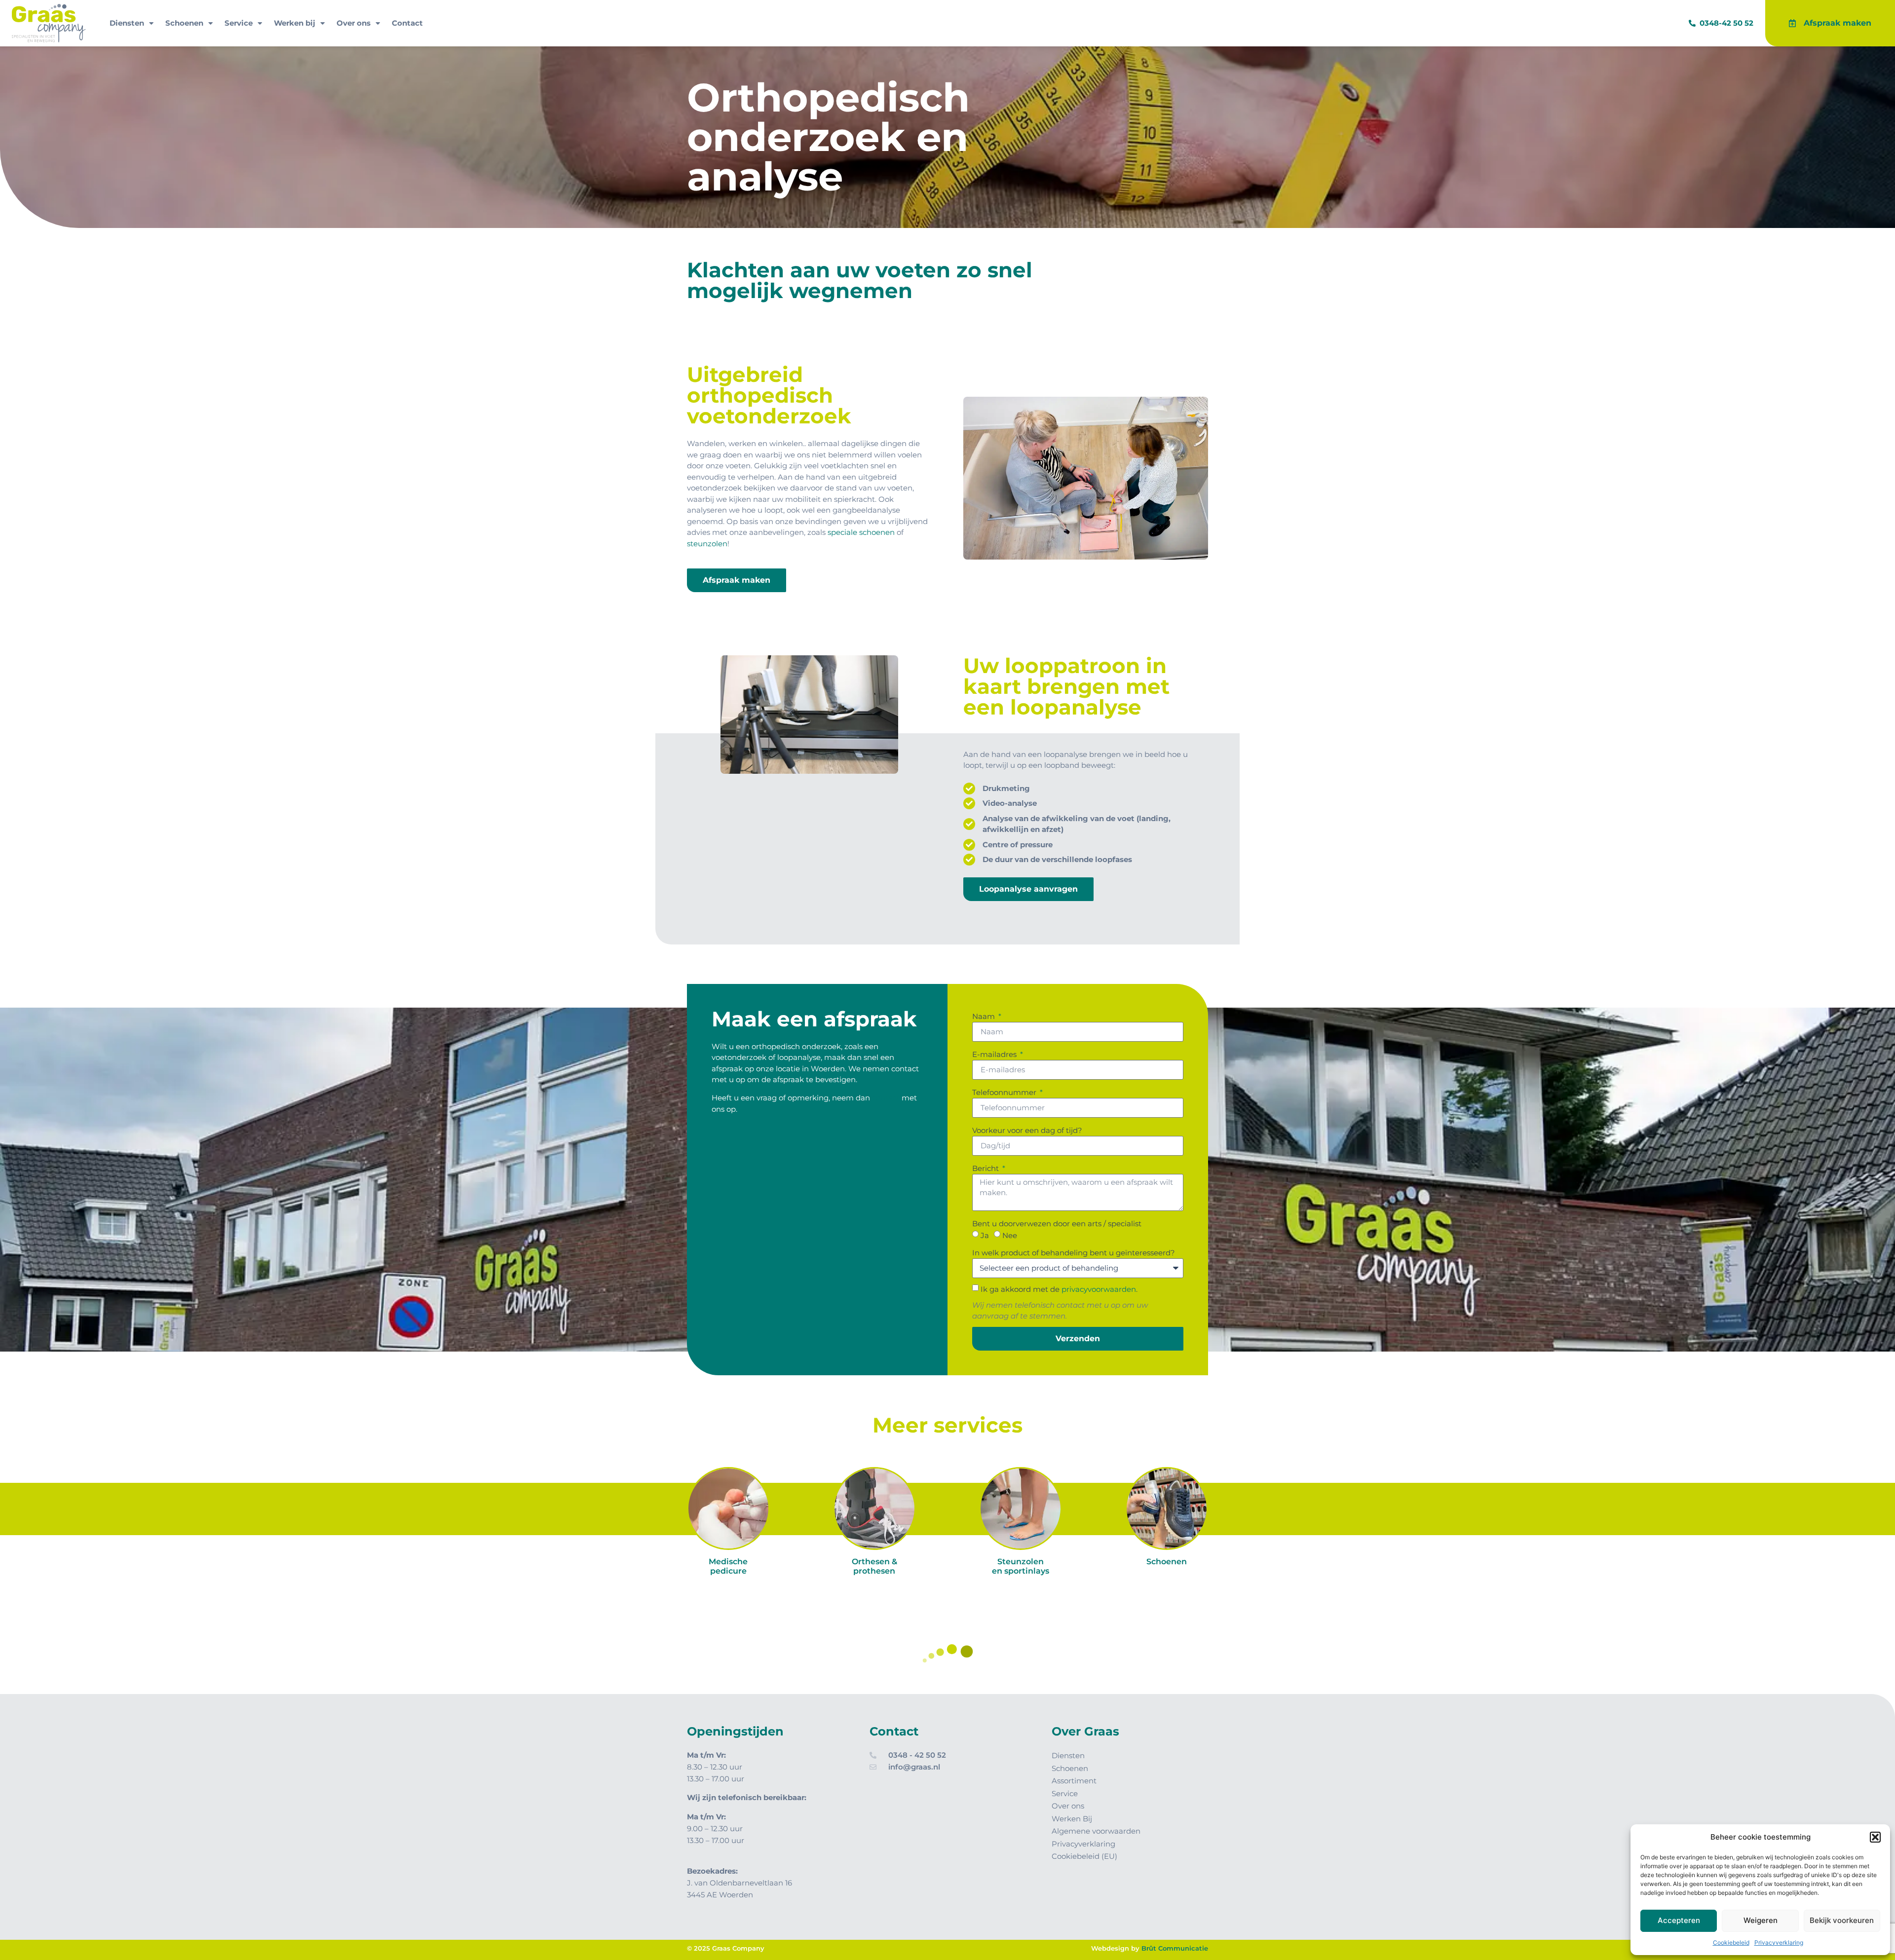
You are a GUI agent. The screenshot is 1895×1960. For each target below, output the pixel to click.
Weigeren (1761, 1920)
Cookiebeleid (1731, 1942)
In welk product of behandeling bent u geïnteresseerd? (1074, 1253)
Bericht (986, 1168)
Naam (985, 1016)
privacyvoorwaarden (1099, 1289)
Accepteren (1679, 1920)
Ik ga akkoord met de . (1059, 1289)
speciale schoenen (861, 532)
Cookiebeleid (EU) (1084, 1856)
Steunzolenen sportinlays (1021, 1566)
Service (239, 23)
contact (886, 1098)
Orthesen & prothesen (874, 1566)
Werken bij (295, 23)
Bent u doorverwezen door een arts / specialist (1057, 1224)
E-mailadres (995, 1054)
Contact (407, 23)
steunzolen (707, 544)
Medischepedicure (728, 1566)
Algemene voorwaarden (1096, 1831)
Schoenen (184, 23)
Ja (985, 1235)
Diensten (127, 23)
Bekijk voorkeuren (1842, 1920)
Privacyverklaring (1779, 1942)
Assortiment (1074, 1781)
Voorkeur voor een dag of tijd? (1027, 1130)
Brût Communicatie (1175, 1948)
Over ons (354, 23)
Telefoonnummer (1005, 1092)
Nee (1010, 1235)
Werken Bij (1072, 1819)
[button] (1875, 1837)
